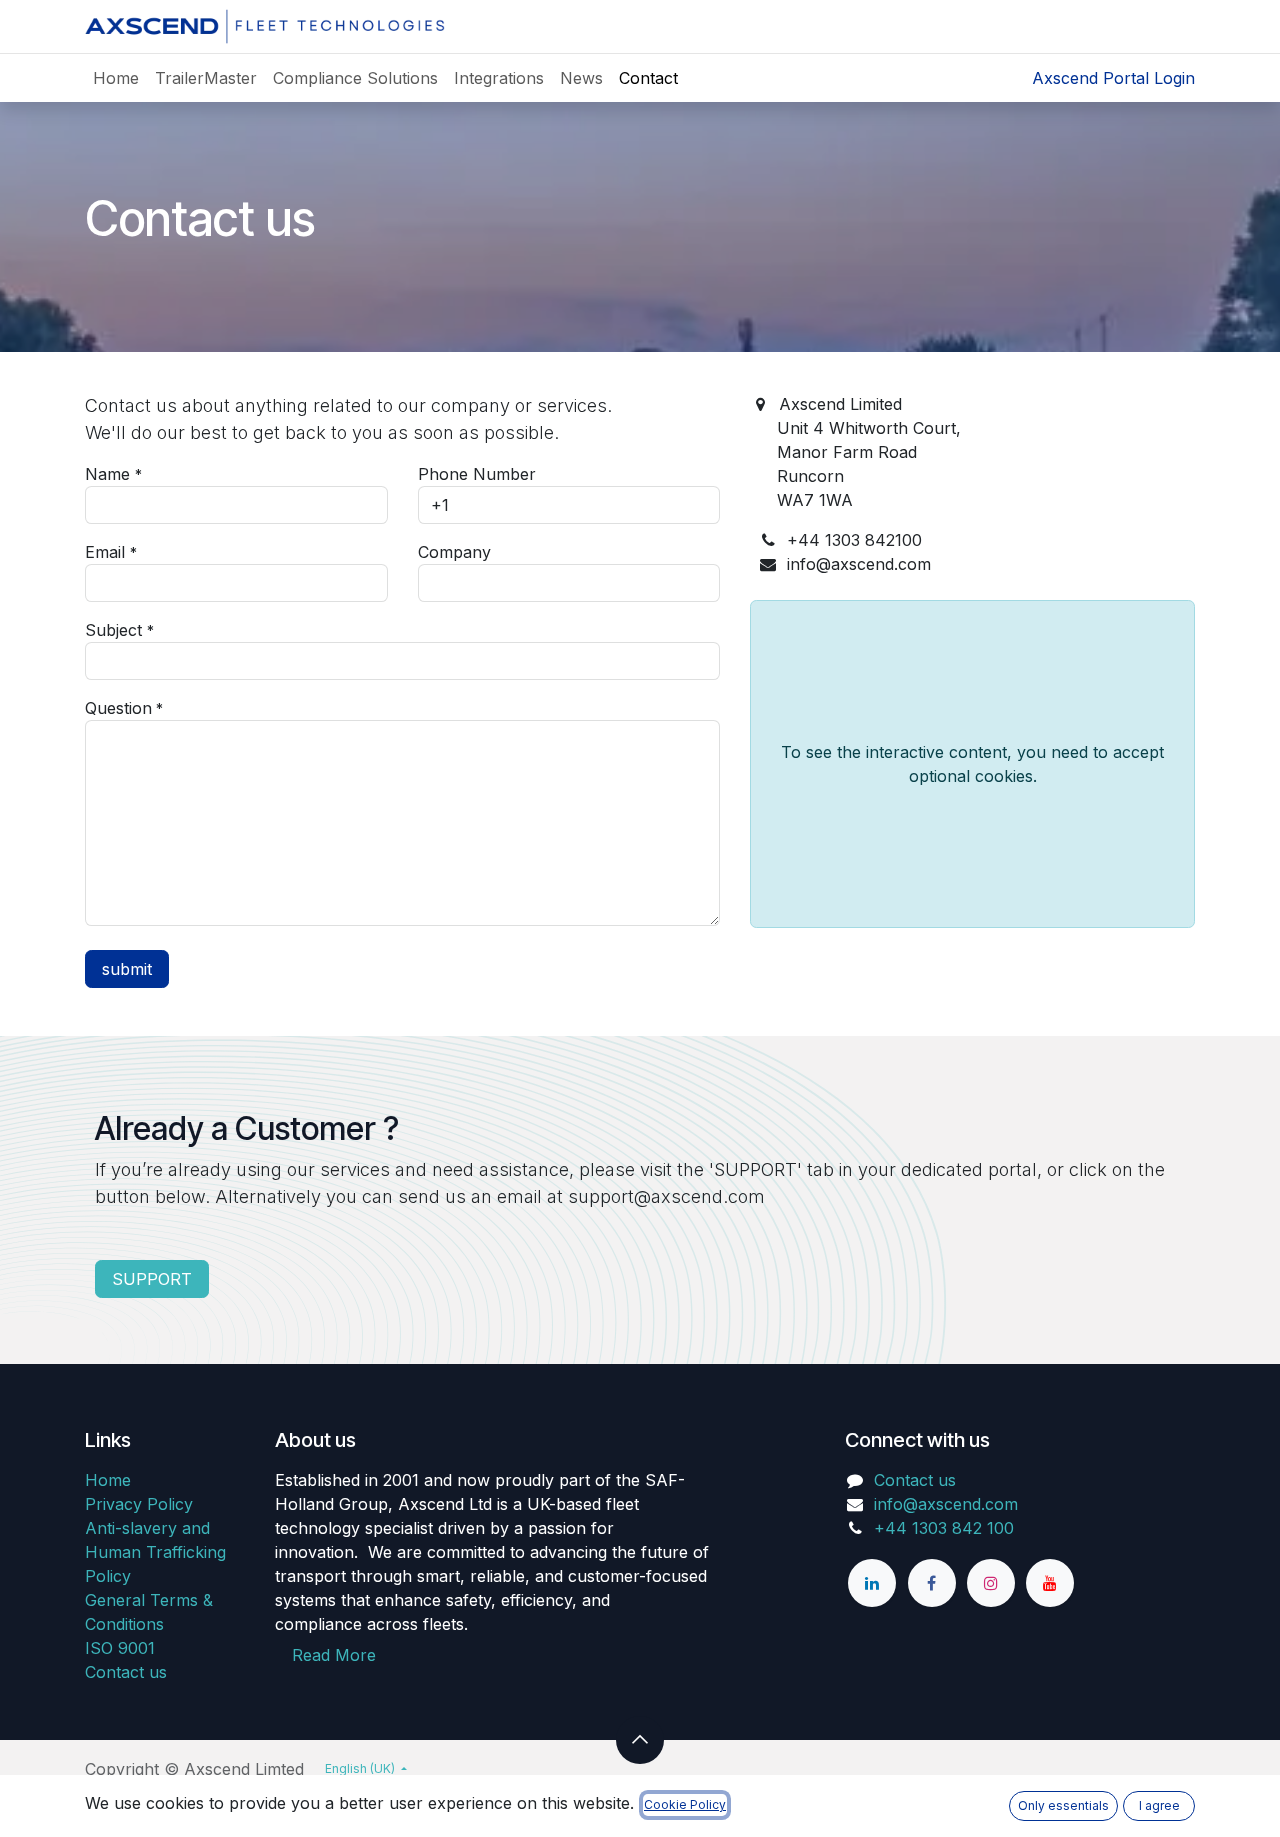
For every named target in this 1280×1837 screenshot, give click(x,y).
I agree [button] (1159, 1805)
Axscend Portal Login (1113, 78)
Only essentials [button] (1063, 1805)
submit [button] (127, 969)
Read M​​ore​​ (334, 1655)
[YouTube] (1050, 1583)
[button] (640, 1740)
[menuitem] (116, 78)
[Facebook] (932, 1583)
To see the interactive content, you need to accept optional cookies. (972, 764)
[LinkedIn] (872, 1583)
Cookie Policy (685, 1804)
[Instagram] (991, 1583)
